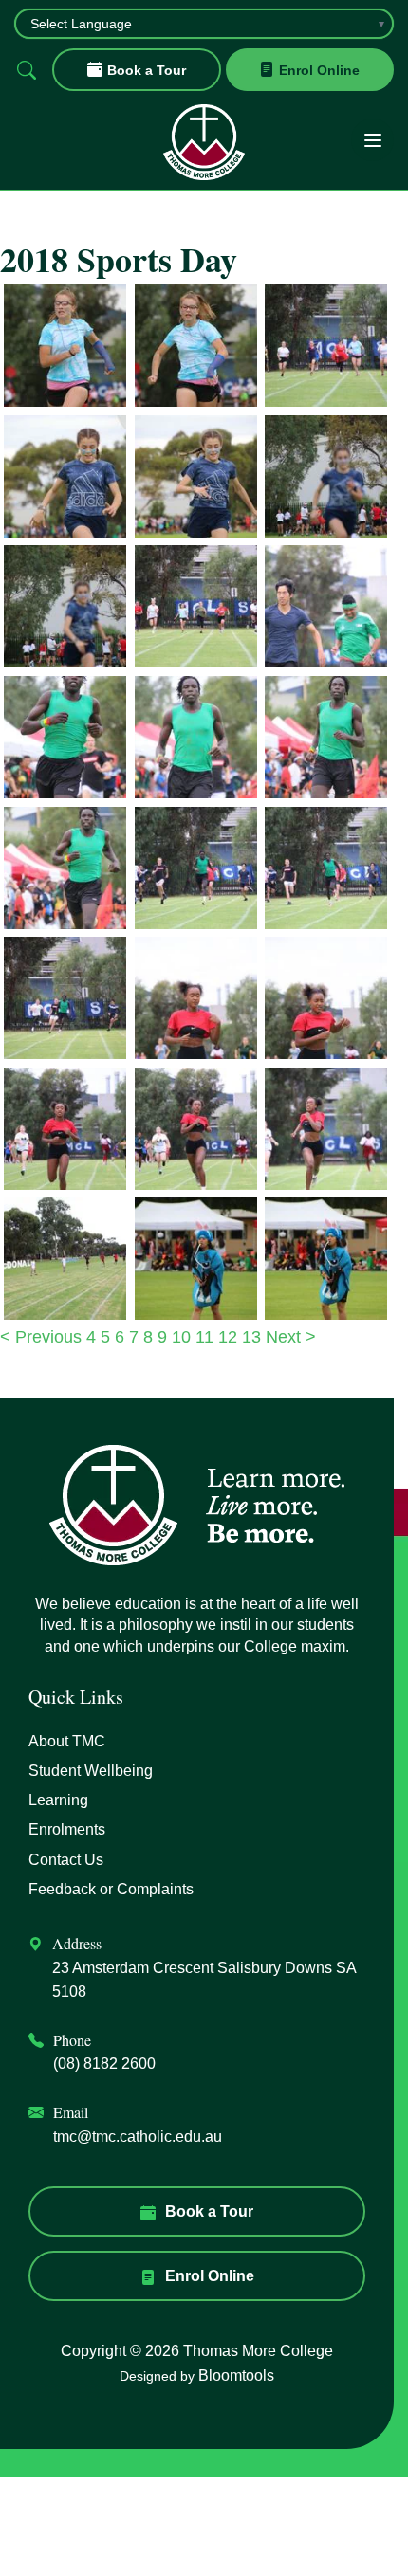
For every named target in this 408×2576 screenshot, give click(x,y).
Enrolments (67, 1829)
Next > (291, 1337)
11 (207, 1337)
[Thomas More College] (204, 142)
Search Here (26, 70)
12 (230, 1337)
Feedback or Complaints (111, 1889)
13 (254, 1337)
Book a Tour (147, 70)
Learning (58, 1800)
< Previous (43, 1337)
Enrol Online (319, 70)
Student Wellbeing (91, 1771)
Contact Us (66, 1860)
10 (184, 1337)
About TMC (67, 1741)
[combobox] (204, 24)
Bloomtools (236, 2375)
